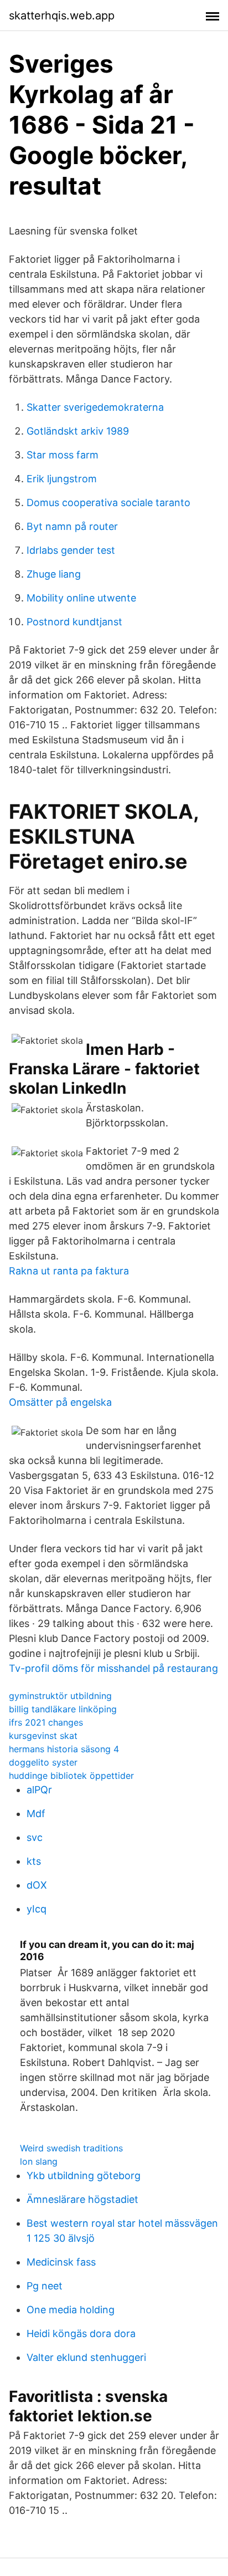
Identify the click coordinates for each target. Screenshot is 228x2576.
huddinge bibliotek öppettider (71, 1776)
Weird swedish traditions (71, 2148)
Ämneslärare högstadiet (82, 2199)
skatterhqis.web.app (62, 16)
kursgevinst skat (43, 1736)
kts (34, 1861)
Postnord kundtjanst (74, 622)
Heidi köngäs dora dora (81, 2333)
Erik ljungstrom (62, 479)
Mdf (36, 1814)
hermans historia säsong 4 (64, 1749)
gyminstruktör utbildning (60, 1696)
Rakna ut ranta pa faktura (69, 1271)
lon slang (39, 2161)
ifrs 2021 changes (46, 1722)
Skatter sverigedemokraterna (95, 407)
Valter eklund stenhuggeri (86, 2357)
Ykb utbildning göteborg (84, 2175)
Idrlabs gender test (71, 550)
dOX (37, 1885)
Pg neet (45, 2286)
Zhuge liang (54, 574)
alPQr (39, 1790)
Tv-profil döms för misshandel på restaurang (113, 1668)
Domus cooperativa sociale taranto (108, 503)
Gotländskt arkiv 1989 (78, 431)
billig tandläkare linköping (63, 1709)
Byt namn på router (72, 526)
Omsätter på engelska (60, 1402)
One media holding (71, 2310)
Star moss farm (63, 455)
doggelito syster (43, 1762)
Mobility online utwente (81, 598)
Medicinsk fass (61, 2262)
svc (35, 1837)
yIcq (37, 1909)
